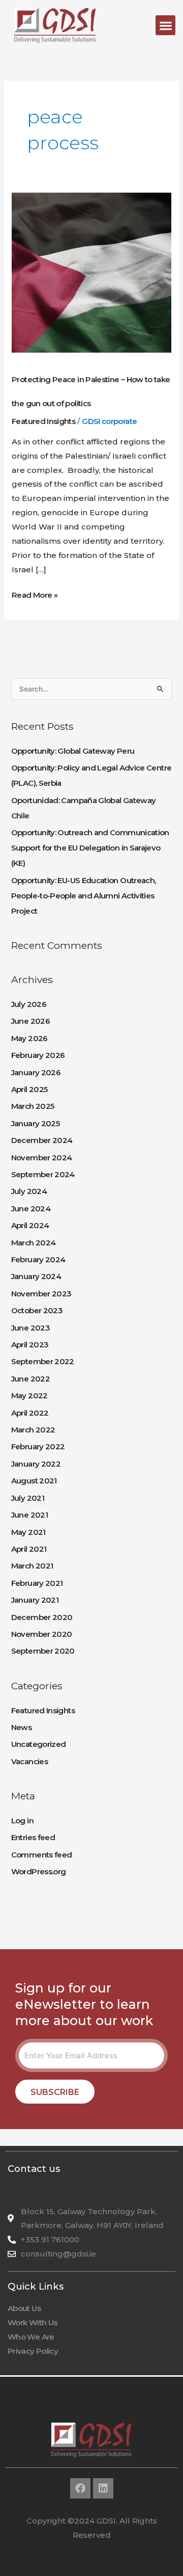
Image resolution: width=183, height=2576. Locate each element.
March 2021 (32, 1566)
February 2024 (38, 1259)
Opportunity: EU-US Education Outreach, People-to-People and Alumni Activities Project (84, 896)
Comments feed (42, 1855)
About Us (24, 2308)
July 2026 (29, 1004)
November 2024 (42, 1158)
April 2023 (30, 1345)
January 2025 (35, 1123)
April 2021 (29, 1549)
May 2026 (29, 1038)
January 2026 (36, 1072)
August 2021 (34, 1481)
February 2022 (38, 1446)
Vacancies (29, 1761)
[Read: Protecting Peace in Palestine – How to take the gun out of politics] (91, 272)
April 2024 (30, 1225)
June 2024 (31, 1209)
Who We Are (31, 2337)
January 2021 (35, 1600)
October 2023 (37, 1310)
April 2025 (29, 1089)
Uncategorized (39, 1744)
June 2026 (30, 1021)
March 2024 (34, 1243)
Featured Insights (43, 421)
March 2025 (33, 1106)
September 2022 (43, 1361)
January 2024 (36, 1276)
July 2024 (29, 1191)
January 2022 (36, 1464)
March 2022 (33, 1430)
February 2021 (37, 1583)
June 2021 (29, 1515)
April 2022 (30, 1413)
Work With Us (32, 2322)
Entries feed (33, 1837)
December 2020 (42, 1617)
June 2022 (30, 1379)
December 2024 (42, 1140)
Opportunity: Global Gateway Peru (73, 751)
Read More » (35, 594)
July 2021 (28, 1498)
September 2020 (43, 1651)
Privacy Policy (33, 2351)
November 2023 (41, 1294)
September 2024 (43, 1174)
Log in (22, 1821)
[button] (165, 25)
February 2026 (38, 1055)
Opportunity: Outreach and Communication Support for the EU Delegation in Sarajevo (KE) (90, 848)
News (21, 1727)
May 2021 (28, 1532)
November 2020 (42, 1634)
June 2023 (30, 1328)
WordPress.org (39, 1871)
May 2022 (29, 1396)
